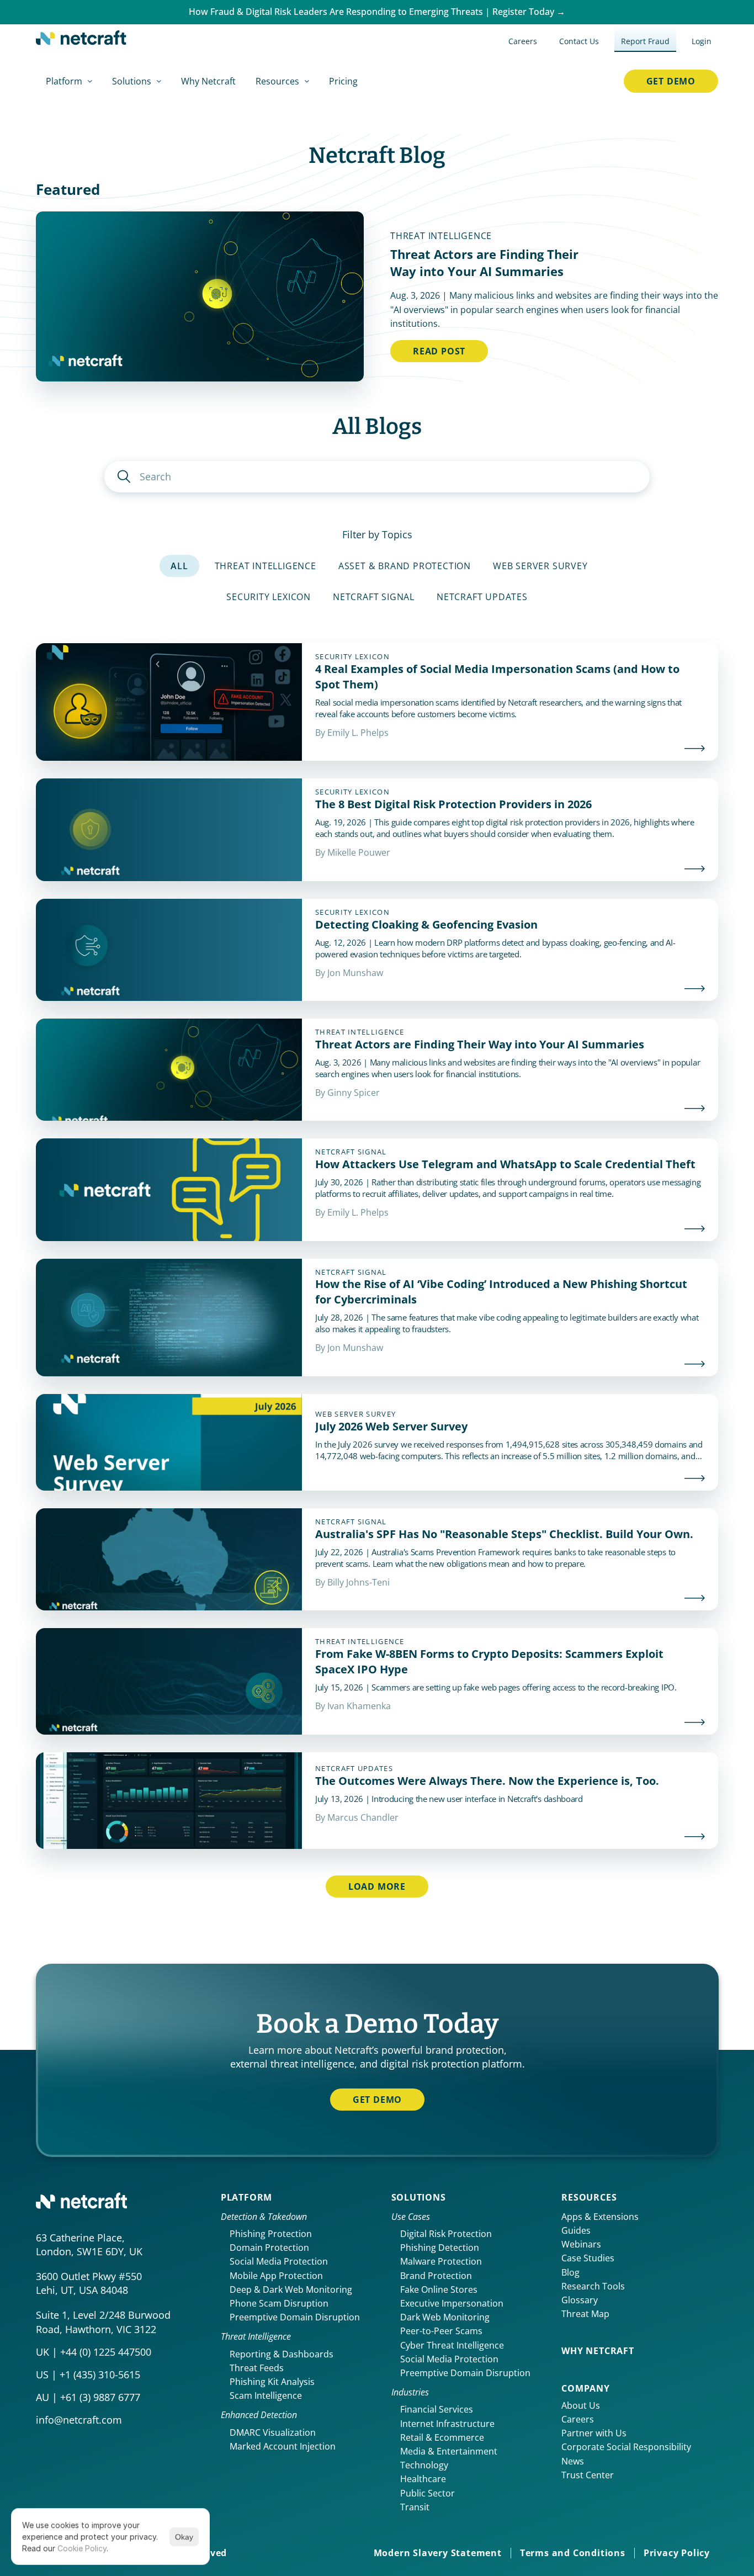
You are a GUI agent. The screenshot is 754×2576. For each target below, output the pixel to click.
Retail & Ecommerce (442, 2437)
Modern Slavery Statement (438, 2553)
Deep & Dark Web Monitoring (291, 2289)
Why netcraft (598, 2351)
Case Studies (588, 2258)
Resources (589, 2197)
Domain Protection (269, 2248)
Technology (424, 2465)
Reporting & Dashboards (282, 2354)
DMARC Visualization (273, 2432)
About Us (581, 2405)
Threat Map (585, 2314)
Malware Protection (441, 2261)
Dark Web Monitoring (445, 2317)
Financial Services (437, 2409)
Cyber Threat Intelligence (452, 2345)
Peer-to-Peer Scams (441, 2331)
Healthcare (423, 2479)
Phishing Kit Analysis (272, 2382)
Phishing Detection (440, 2248)
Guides (576, 2230)
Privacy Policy (677, 2553)
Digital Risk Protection (446, 2234)
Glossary (580, 2300)
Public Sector (428, 2493)
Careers (578, 2419)
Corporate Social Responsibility (626, 2447)
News (573, 2461)
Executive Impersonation (452, 2303)
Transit (415, 2507)
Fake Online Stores (439, 2289)
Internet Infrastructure (447, 2424)
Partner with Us (594, 2433)
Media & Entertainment (449, 2451)
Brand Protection (436, 2276)
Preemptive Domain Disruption (295, 2317)
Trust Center (588, 2475)
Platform (246, 2197)
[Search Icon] (377, 477)
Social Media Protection (279, 2261)
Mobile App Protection (276, 2276)
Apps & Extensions (600, 2217)
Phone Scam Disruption (279, 2303)
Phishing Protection (271, 2234)
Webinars (581, 2244)
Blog (570, 2272)
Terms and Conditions (573, 2553)
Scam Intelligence (266, 2395)
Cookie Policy (82, 2548)
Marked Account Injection (283, 2446)
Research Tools (593, 2286)
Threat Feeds (257, 2368)
